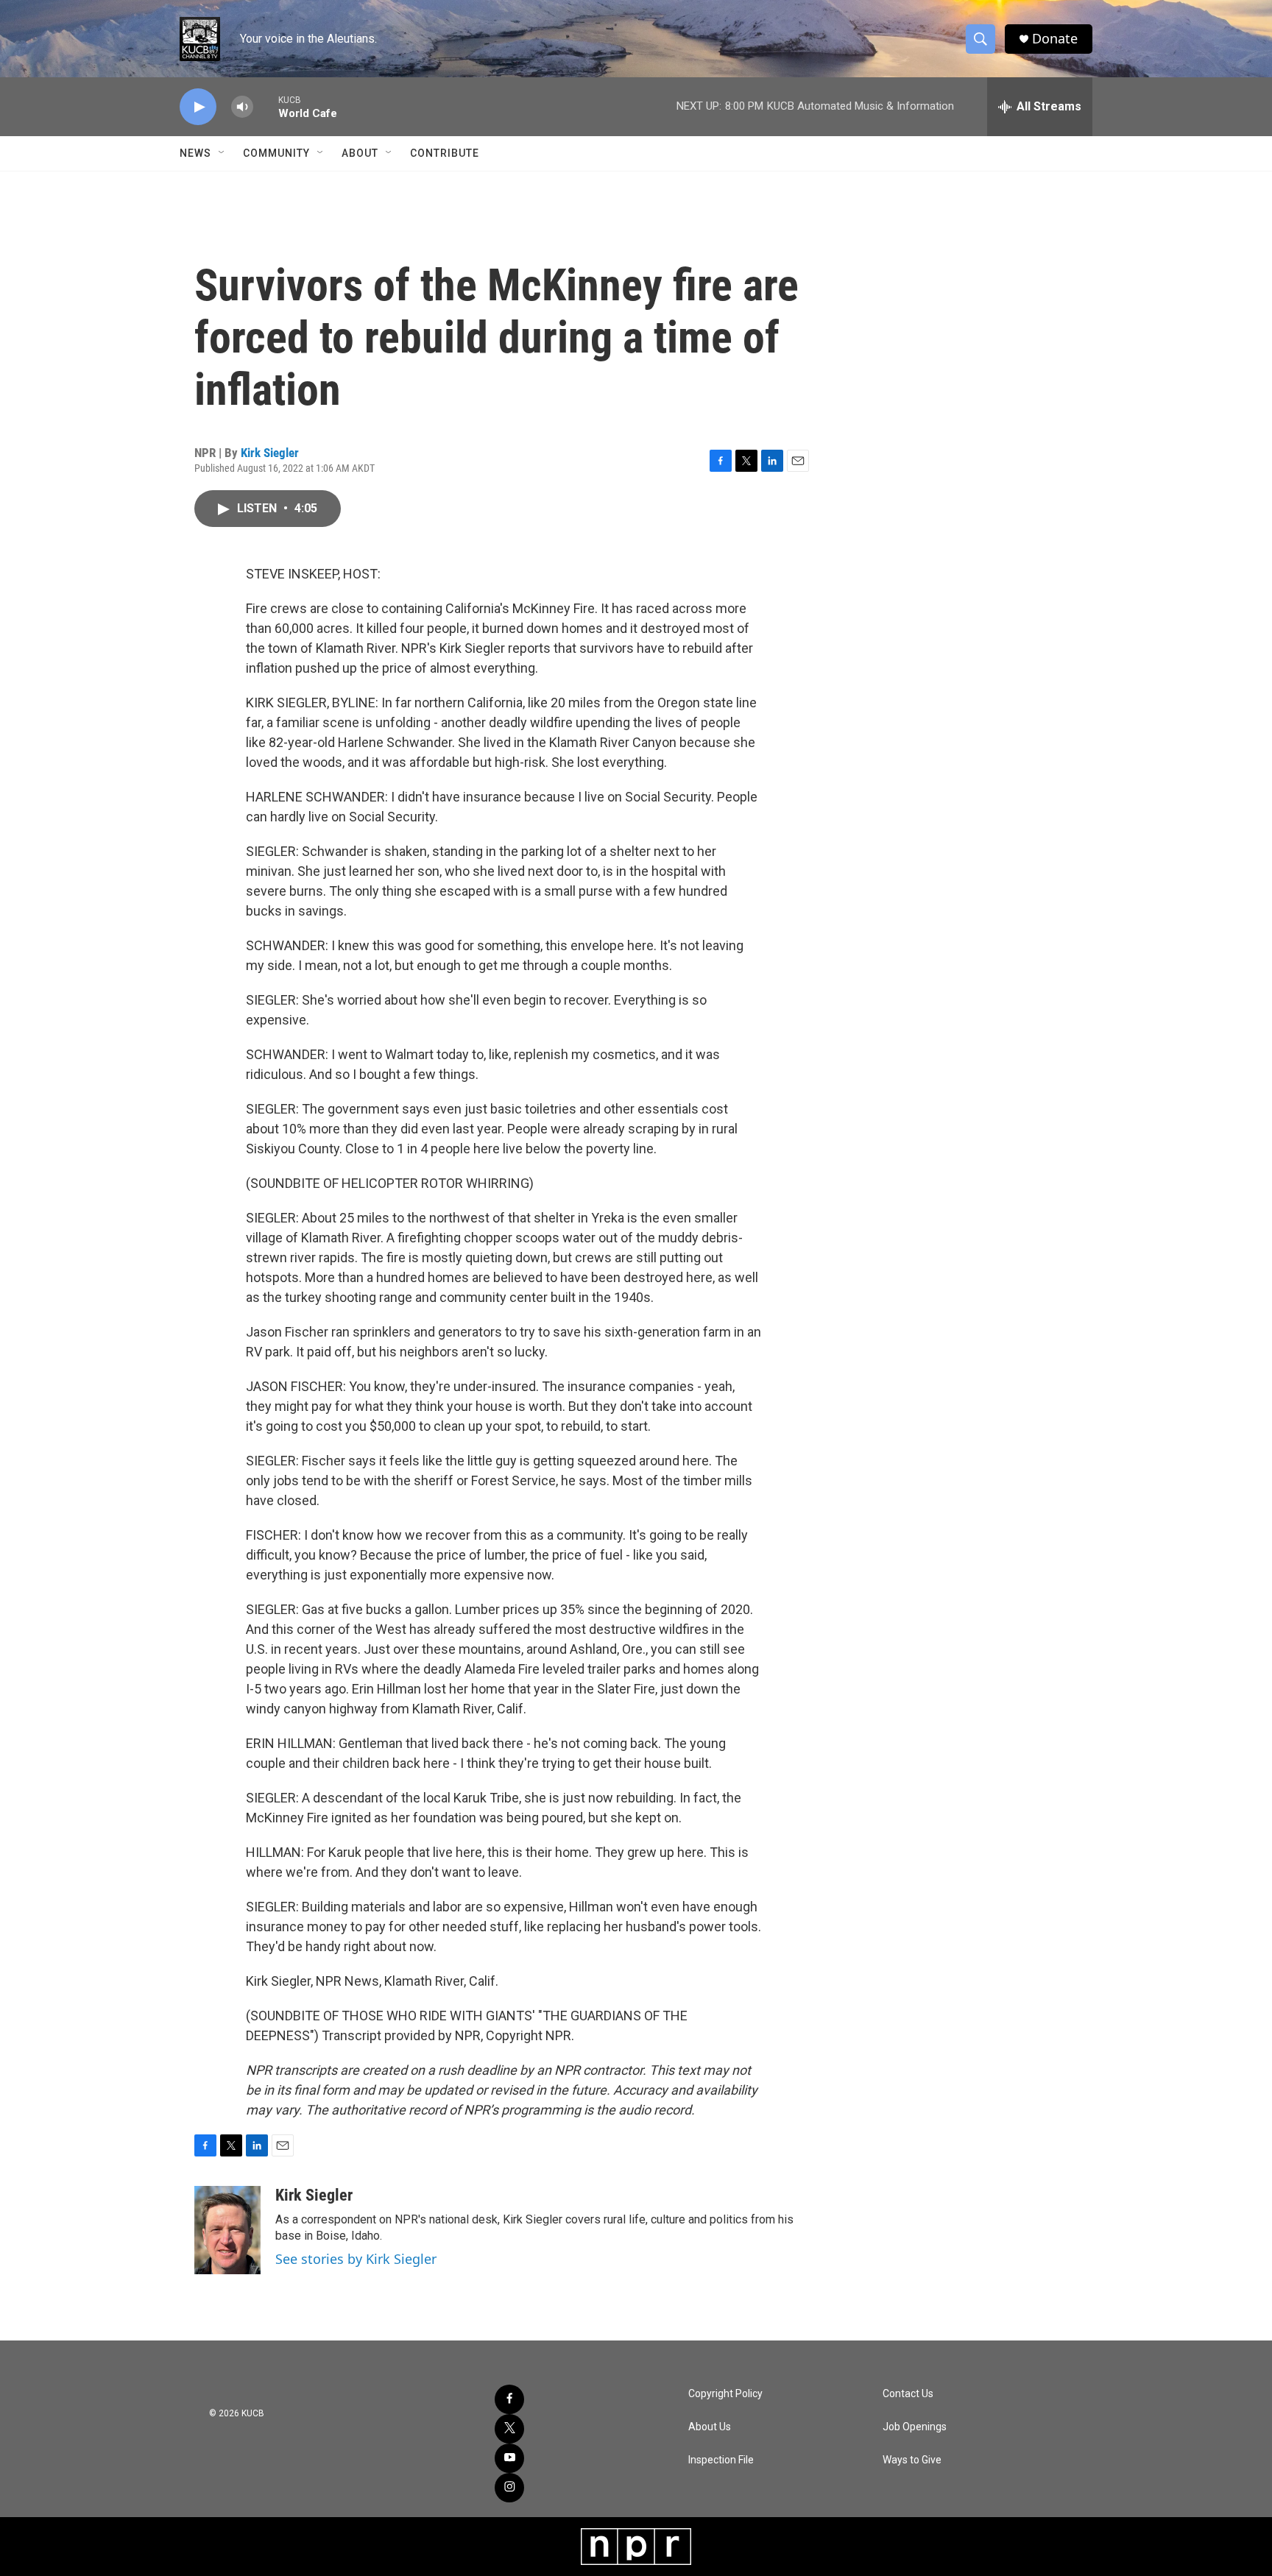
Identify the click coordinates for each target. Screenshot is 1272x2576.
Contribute (445, 153)
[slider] (266, 106)
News (195, 153)
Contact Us (908, 2394)
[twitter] (509, 2429)
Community (276, 153)
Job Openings (915, 2427)
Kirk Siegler (270, 453)
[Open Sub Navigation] (222, 153)
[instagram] (509, 2488)
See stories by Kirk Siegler (356, 2259)
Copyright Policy (725, 2394)
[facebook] (509, 2399)
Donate (1055, 39)
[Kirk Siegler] (227, 2230)
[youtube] (509, 2458)
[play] (198, 107)
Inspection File (721, 2460)
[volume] (242, 107)
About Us (710, 2427)
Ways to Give (912, 2460)
